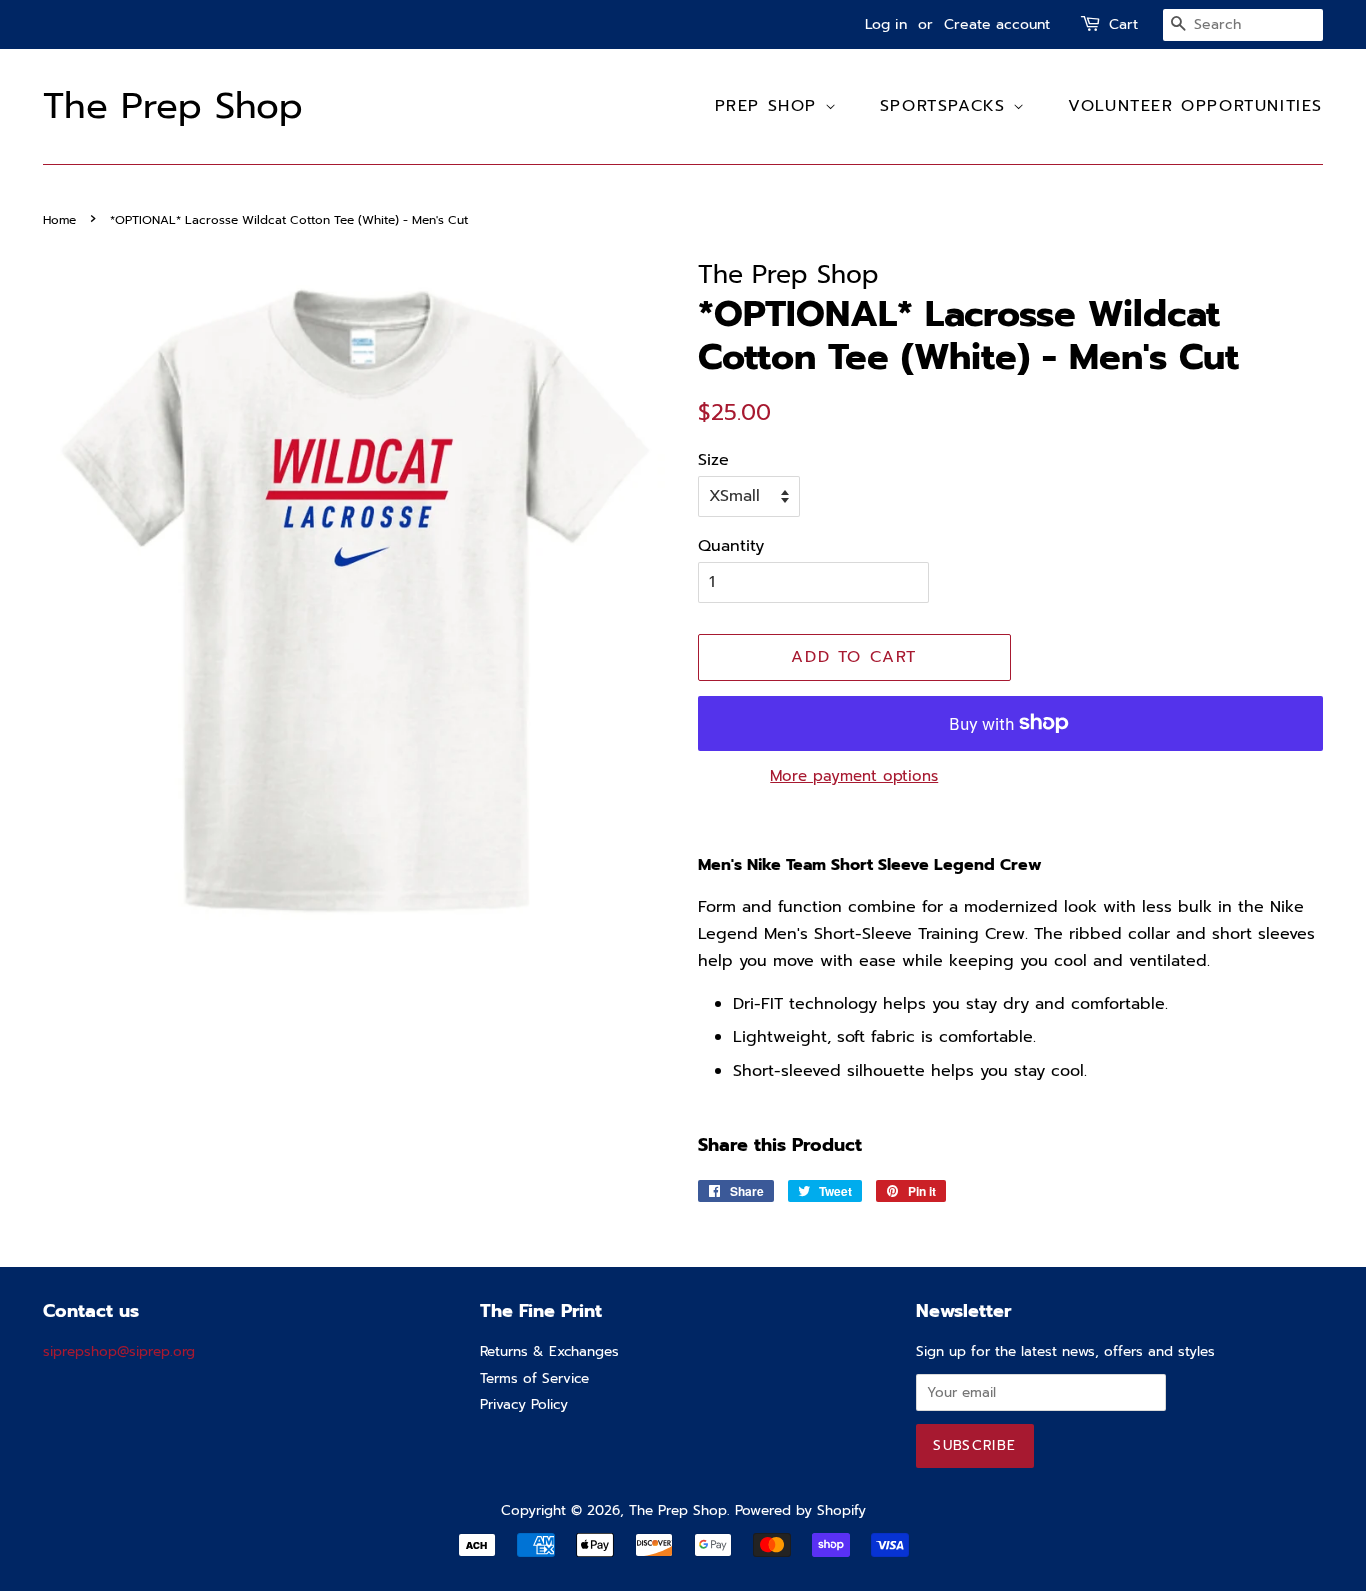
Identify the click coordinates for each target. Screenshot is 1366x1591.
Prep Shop (770, 106)
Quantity (731, 546)
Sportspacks (946, 106)
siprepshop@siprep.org (119, 1351)
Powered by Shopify (800, 1510)
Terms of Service (534, 1378)
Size (713, 460)
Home (59, 220)
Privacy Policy (524, 1404)
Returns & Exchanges (549, 1351)
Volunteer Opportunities (1195, 106)
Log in (886, 24)
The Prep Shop (173, 106)
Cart (1123, 24)
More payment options (854, 776)
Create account (997, 24)
